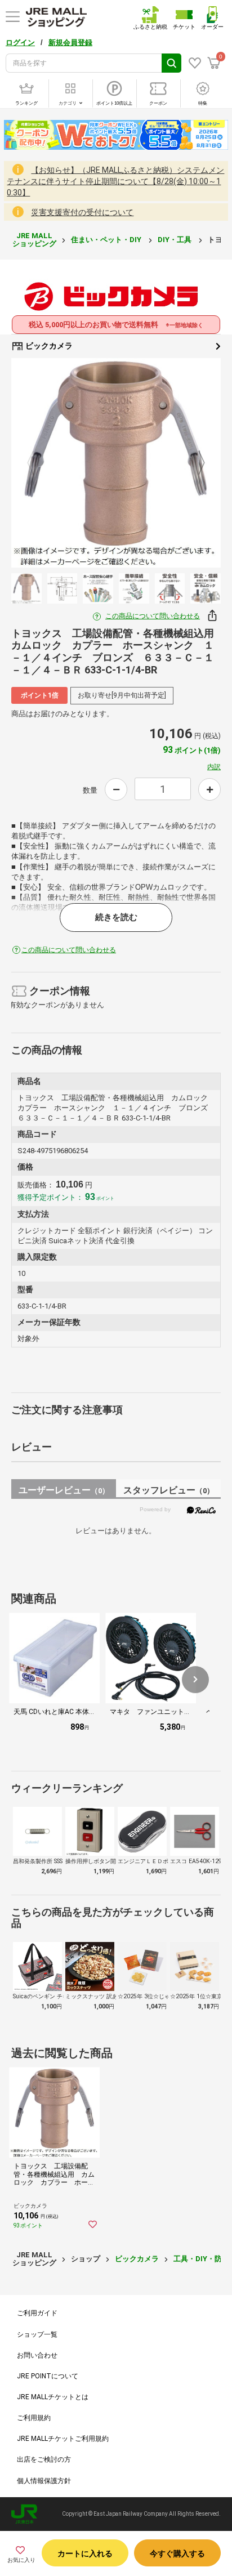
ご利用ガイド (37, 2313)
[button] (195, 1680)
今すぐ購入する (177, 2553)
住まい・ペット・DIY (107, 240)
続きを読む (116, 917)
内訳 (214, 767)
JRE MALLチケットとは (53, 2397)
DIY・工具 (175, 240)
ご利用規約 (34, 2418)
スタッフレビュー (169, 1490)
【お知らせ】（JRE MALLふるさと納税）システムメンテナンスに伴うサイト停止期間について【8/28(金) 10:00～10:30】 (115, 181)
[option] (116, 463)
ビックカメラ (48, 346)
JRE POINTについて (48, 2376)
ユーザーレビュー (64, 1490)
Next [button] (195, 463)
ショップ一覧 (37, 2334)
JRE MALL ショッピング (34, 240)
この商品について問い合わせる (153, 616)
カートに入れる (85, 2553)
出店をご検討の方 (44, 2459)
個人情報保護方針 (44, 2481)
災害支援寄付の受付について (82, 212)
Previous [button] (37, 463)
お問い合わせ (37, 2355)
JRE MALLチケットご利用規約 (63, 2439)
